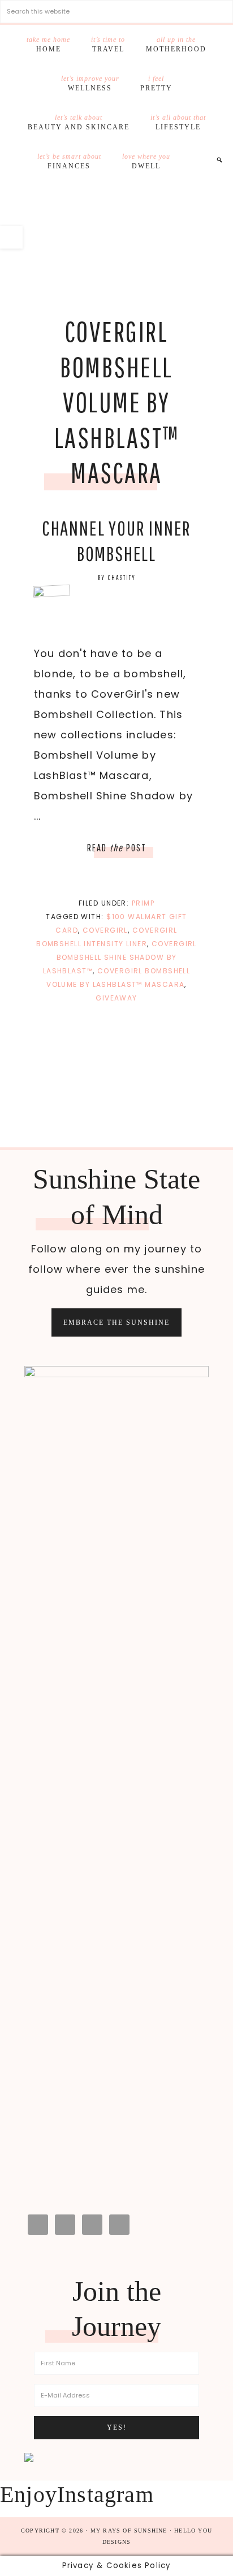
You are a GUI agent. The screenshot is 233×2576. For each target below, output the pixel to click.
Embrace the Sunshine (116, 1322)
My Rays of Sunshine (116, 236)
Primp (143, 903)
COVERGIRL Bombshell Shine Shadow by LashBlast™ (120, 957)
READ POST (117, 848)
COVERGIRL (105, 930)
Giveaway (116, 998)
